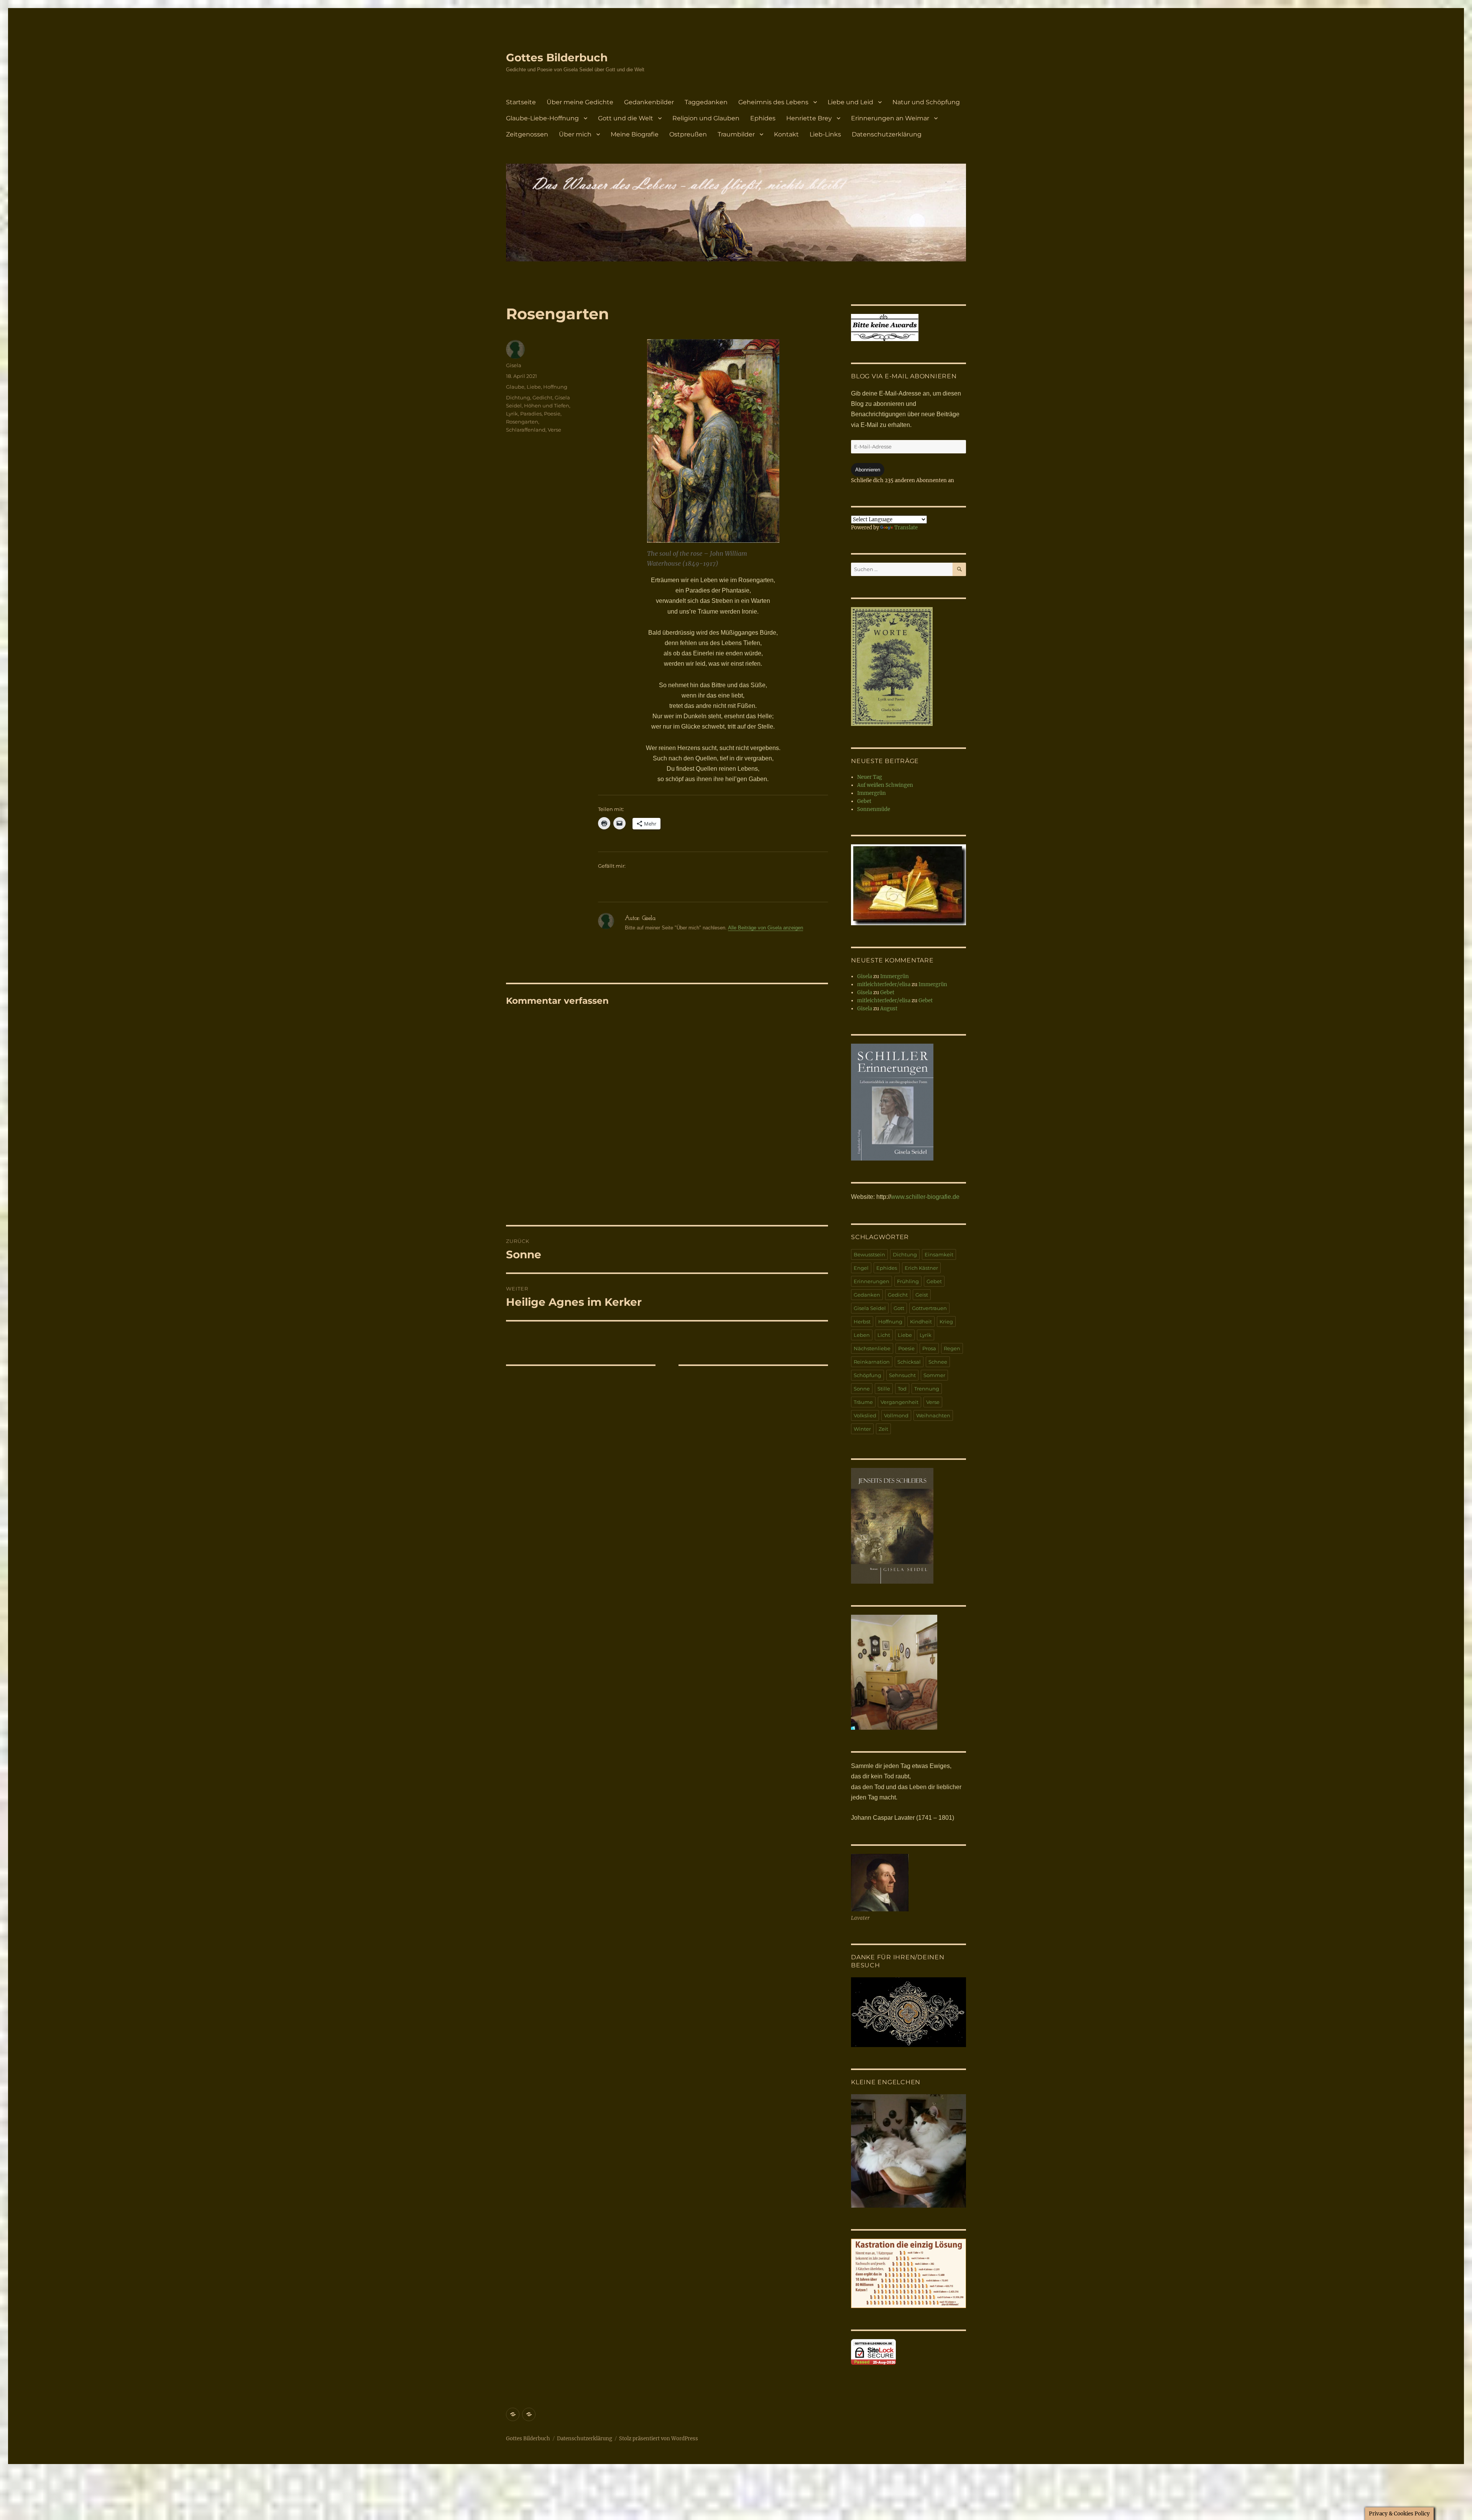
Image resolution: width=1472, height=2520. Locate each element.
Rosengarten (522, 422)
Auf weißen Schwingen (885, 785)
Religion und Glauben (706, 118)
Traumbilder (736, 134)
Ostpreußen (688, 134)
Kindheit (921, 1322)
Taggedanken (706, 102)
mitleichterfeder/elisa (884, 984)
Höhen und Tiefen (547, 405)
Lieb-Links (825, 134)
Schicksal (909, 1362)
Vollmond (896, 1415)
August (889, 1009)
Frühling (908, 1281)
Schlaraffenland (526, 430)
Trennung (927, 1389)
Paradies (531, 414)
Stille (884, 1389)
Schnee (938, 1362)
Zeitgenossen (527, 134)
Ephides (763, 118)
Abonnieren (868, 470)
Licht (884, 1335)
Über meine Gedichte (580, 102)
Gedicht (542, 397)
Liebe (905, 1335)
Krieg (946, 1322)
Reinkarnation (872, 1362)
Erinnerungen (872, 1281)
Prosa (929, 1348)
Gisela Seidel (870, 1308)
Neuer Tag (870, 777)
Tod (902, 1389)
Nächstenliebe (872, 1348)
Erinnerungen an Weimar (890, 118)
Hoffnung (890, 1322)
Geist (922, 1295)
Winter (862, 1429)
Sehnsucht (902, 1375)
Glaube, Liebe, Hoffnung (537, 387)
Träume (863, 1402)
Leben (862, 1335)
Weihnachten (933, 1415)
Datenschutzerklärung (887, 134)
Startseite (521, 102)
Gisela (514, 365)
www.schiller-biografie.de (925, 1197)
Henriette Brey (809, 118)
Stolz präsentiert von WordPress (659, 2439)
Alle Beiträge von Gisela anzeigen (766, 928)
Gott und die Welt (626, 118)
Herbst (862, 1322)
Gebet (864, 801)
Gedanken (867, 1295)
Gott (899, 1308)
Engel (861, 1268)
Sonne (862, 1389)
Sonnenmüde (874, 809)
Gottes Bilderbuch (557, 57)
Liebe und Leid (850, 102)
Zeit (883, 1429)
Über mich (575, 134)
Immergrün (872, 793)
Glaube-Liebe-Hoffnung (542, 118)
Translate (906, 528)
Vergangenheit (899, 1402)
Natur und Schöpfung (926, 102)
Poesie (552, 414)
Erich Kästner (921, 1268)
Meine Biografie (635, 134)
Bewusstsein (869, 1254)
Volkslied (865, 1415)
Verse (554, 430)
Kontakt (786, 134)
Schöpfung (867, 1375)
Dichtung (518, 397)
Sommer (934, 1375)
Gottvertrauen (929, 1308)
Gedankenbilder (649, 102)
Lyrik (512, 414)
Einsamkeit (939, 1254)
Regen (952, 1348)
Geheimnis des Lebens (773, 102)
